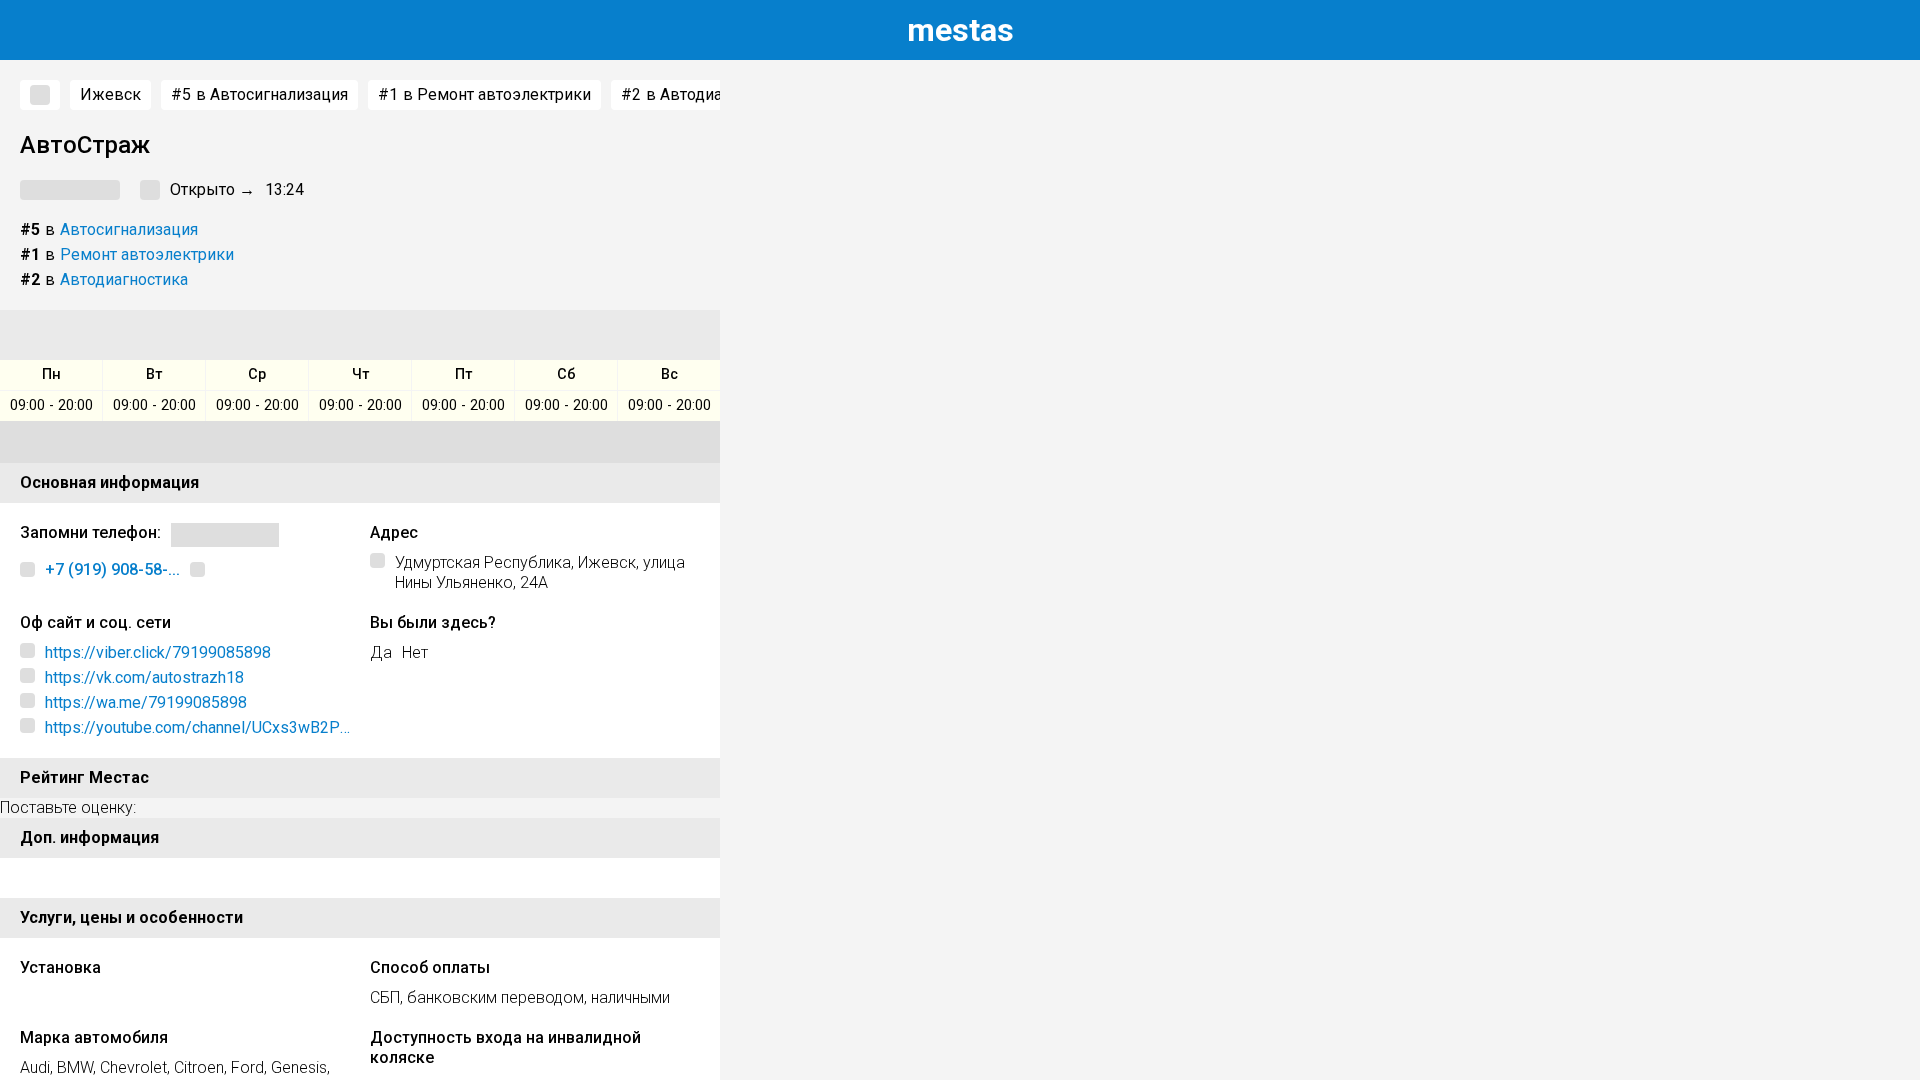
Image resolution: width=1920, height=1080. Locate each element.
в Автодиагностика (704, 94)
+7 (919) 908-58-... (112, 569)
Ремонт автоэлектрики (147, 254)
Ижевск (110, 94)
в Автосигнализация (259, 94)
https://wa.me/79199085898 (146, 702)
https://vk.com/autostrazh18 (144, 677)
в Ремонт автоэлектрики (484, 94)
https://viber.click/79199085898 (158, 652)
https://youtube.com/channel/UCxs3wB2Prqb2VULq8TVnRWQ (195, 728)
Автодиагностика (124, 279)
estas (960, 30)
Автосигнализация (129, 229)
